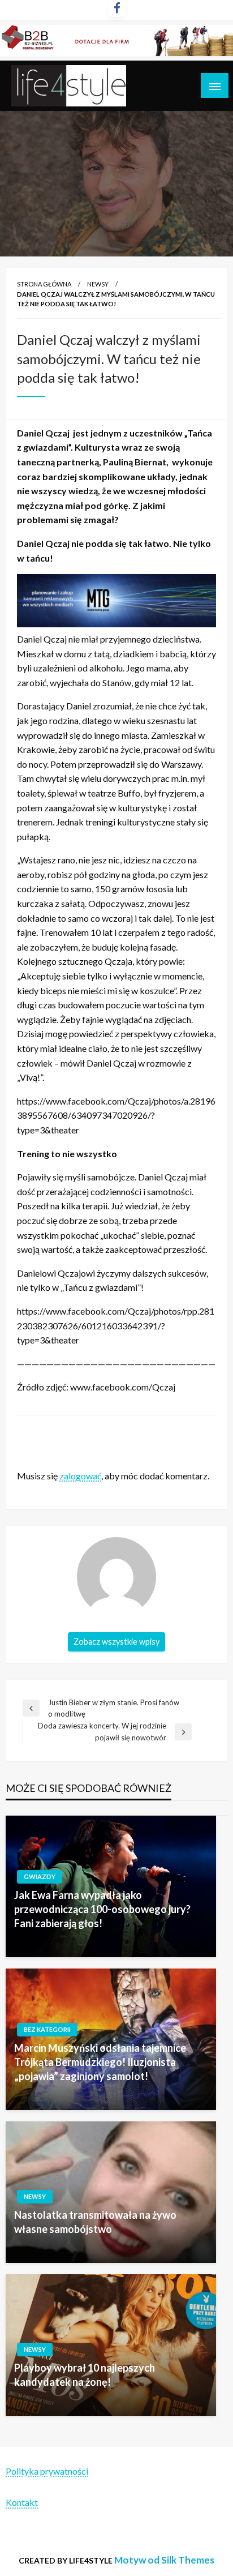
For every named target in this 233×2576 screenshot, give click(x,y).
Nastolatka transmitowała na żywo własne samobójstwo (95, 2222)
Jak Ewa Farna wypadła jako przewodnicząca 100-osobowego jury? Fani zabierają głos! (102, 1909)
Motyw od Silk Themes (164, 2560)
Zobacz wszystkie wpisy (116, 1642)
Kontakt (22, 2502)
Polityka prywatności (47, 2471)
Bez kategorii (47, 2029)
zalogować (80, 1476)
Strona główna (44, 284)
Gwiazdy (40, 1877)
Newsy (98, 284)
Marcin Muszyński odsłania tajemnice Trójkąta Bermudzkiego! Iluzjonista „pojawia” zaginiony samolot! (100, 2062)
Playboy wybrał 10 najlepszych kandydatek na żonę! (85, 2375)
